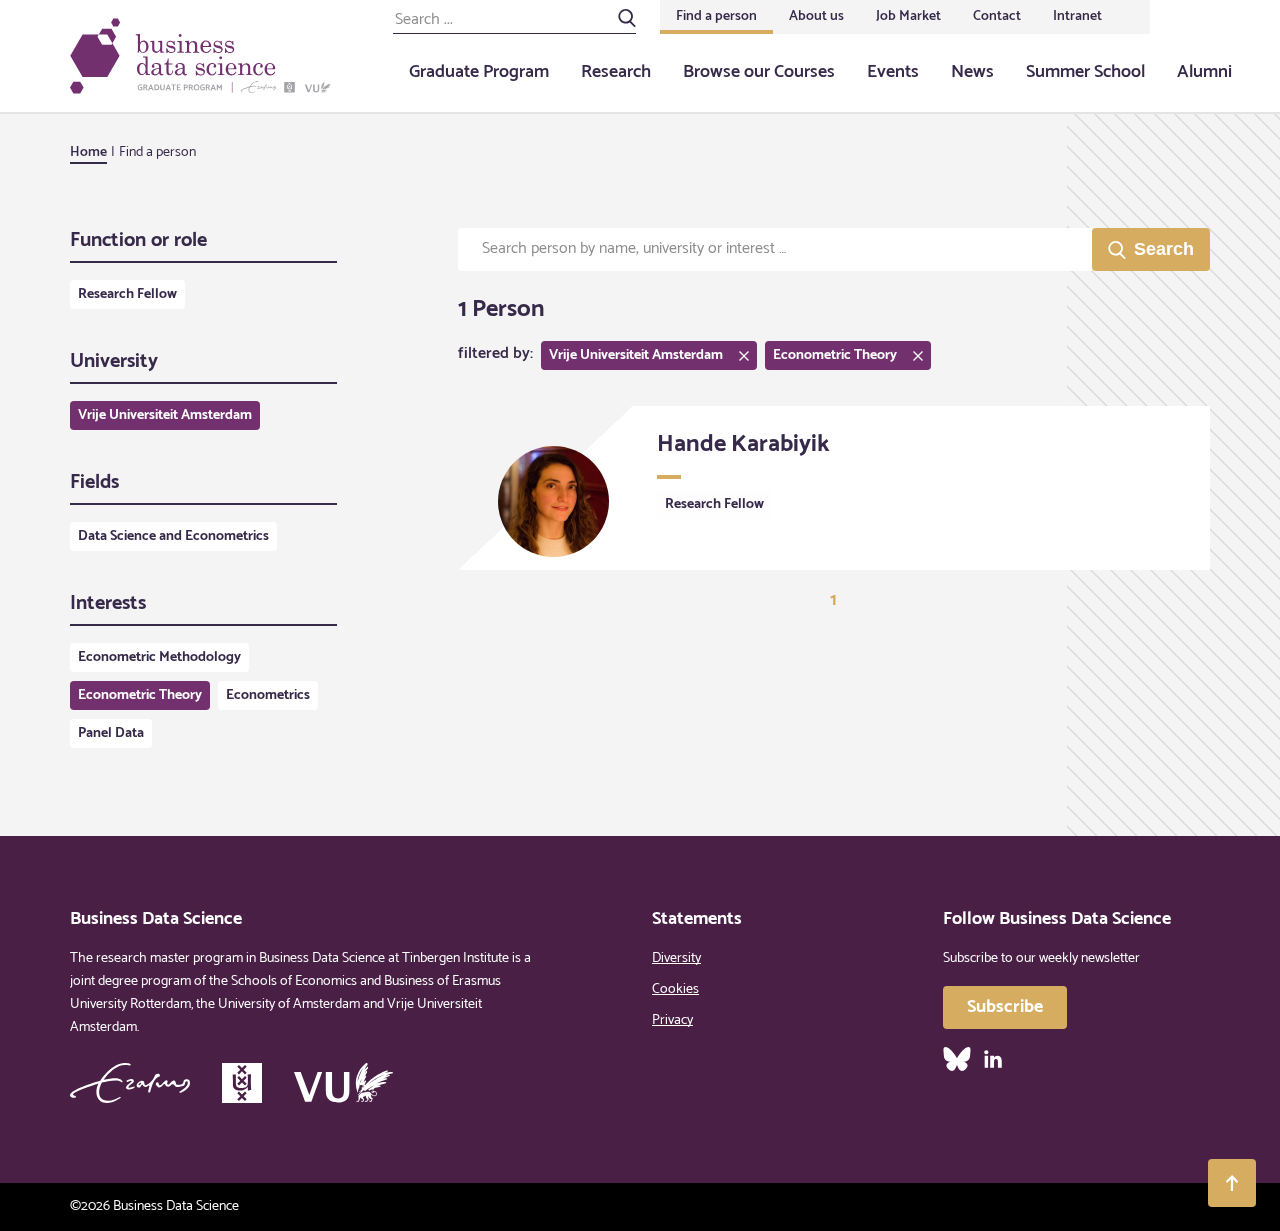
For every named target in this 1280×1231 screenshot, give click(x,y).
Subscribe (1005, 1007)
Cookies (675, 989)
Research (616, 72)
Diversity (676, 958)
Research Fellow (127, 294)
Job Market (908, 16)
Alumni (1204, 72)
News (972, 72)
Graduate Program (479, 72)
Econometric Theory (140, 695)
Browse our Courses (759, 72)
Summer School (1085, 72)
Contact (997, 16)
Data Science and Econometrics (173, 536)
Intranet (1077, 16)
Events (893, 72)
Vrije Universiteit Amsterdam (165, 415)
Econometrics (268, 695)
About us (816, 16)
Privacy (672, 1020)
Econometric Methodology (159, 657)
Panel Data (111, 733)
